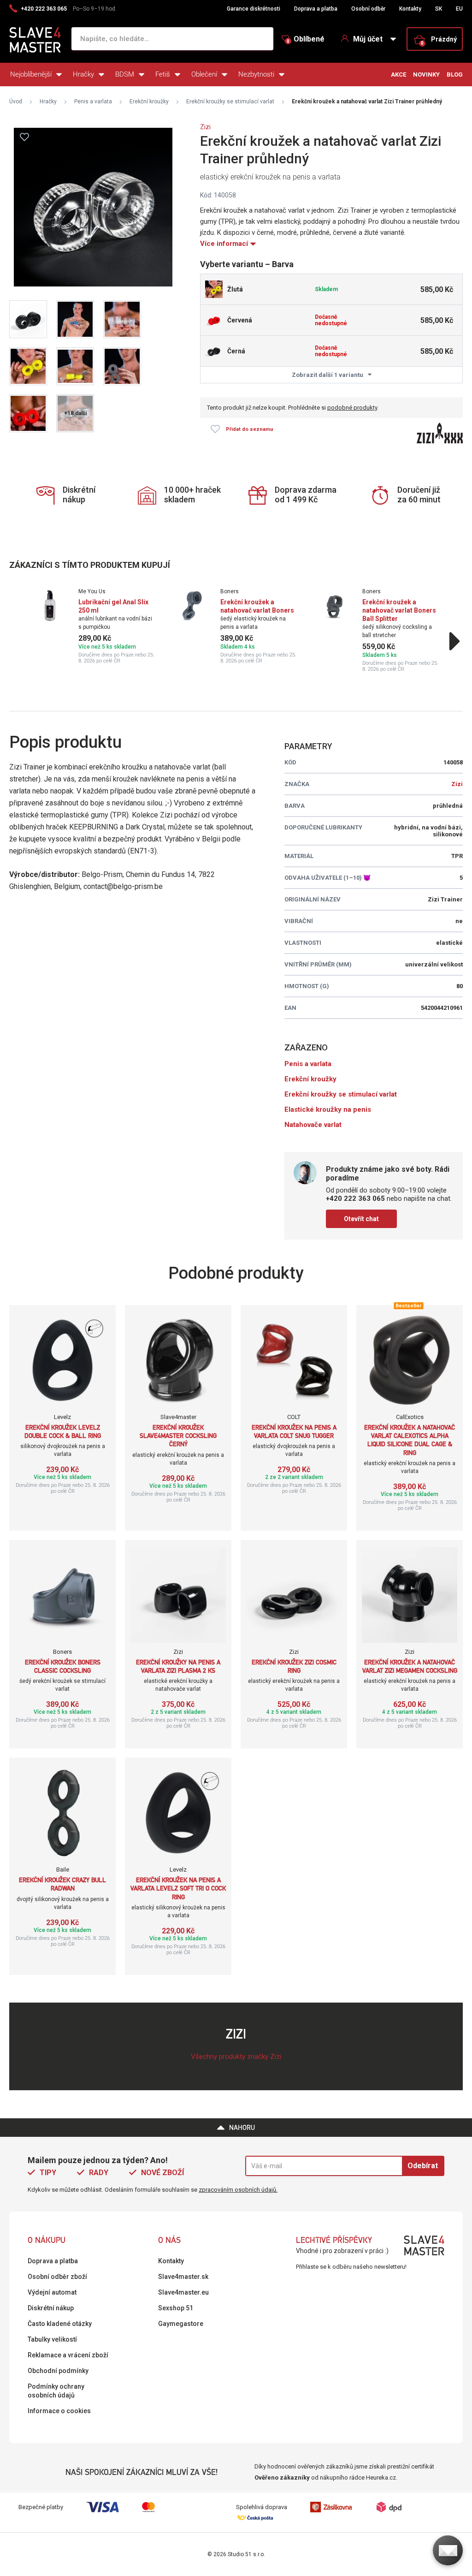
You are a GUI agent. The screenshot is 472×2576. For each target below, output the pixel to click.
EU (459, 9)
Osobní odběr (368, 9)
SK (439, 9)
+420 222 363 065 (44, 9)
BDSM (125, 74)
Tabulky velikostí (52, 2339)
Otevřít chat (361, 1219)
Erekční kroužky (149, 101)
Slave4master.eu (183, 2292)
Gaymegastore (181, 2324)
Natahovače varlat (313, 1125)
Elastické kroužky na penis (328, 1109)
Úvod (16, 101)
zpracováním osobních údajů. (238, 2190)
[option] (94, 626)
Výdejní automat (52, 2292)
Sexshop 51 (176, 2308)
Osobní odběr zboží (57, 2277)
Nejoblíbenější (31, 74)
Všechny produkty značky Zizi (236, 2057)
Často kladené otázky (60, 2324)
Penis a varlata (93, 101)
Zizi (205, 127)
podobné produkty (352, 408)
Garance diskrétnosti (254, 9)
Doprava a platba (316, 9)
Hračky (83, 74)
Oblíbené (306, 39)
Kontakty (410, 9)
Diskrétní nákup (51, 2308)
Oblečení (204, 74)
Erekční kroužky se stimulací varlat (230, 101)
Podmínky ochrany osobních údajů (56, 2391)
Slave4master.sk (183, 2277)
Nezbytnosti (256, 74)
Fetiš (163, 74)
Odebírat (423, 2166)
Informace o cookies (59, 2411)
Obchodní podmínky (58, 2371)
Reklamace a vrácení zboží (68, 2355)
